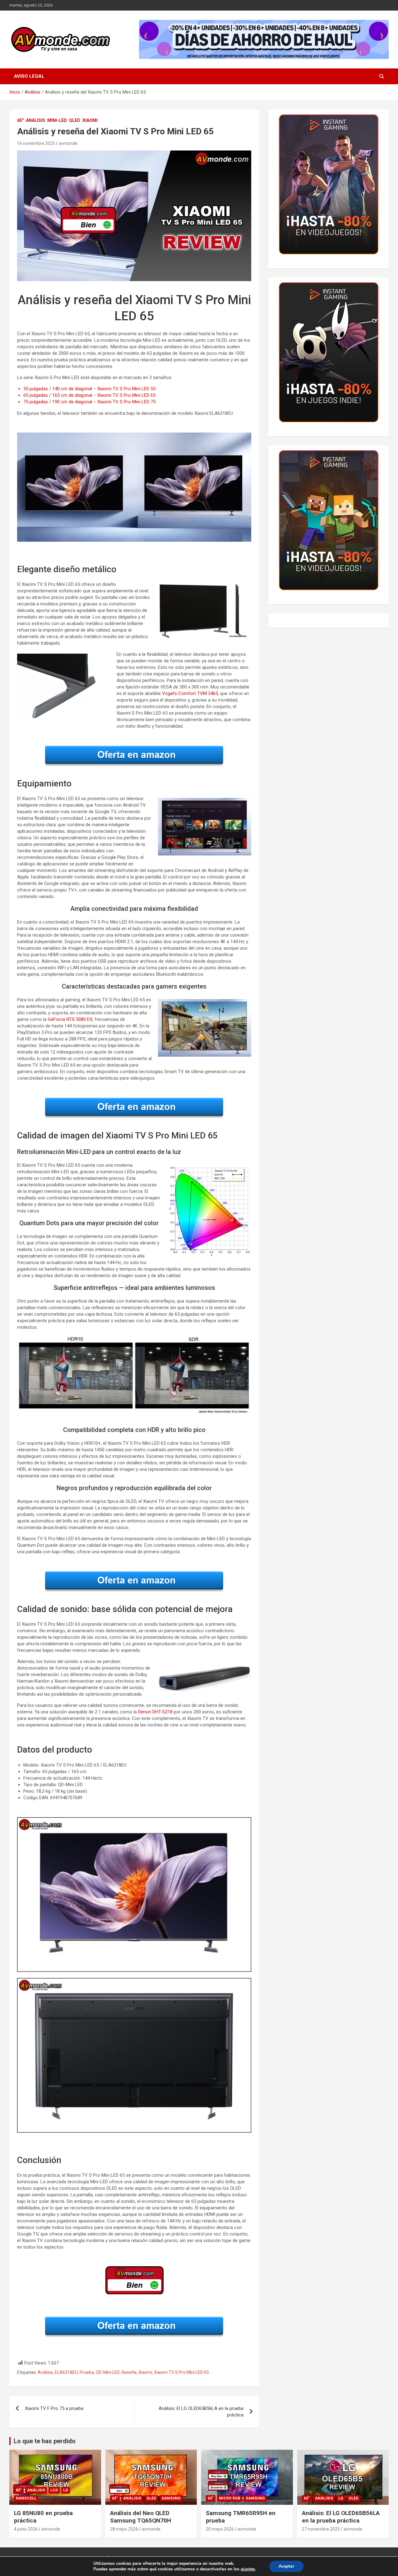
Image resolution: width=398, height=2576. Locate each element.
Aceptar (286, 2566)
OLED (353, 2498)
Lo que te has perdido (45, 2441)
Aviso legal (29, 76)
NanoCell (26, 2498)
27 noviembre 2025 (321, 2529)
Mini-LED (57, 120)
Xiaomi (90, 120)
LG (66, 2490)
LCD (54, 2490)
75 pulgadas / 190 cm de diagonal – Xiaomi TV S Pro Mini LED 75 (89, 402)
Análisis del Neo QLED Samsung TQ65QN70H (141, 2517)
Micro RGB (230, 2498)
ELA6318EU (66, 2372)
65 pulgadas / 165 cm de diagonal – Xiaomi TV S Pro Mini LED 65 (89, 395)
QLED (75, 120)
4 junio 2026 (26, 2529)
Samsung (171, 2498)
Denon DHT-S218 (155, 1712)
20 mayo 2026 (220, 2529)
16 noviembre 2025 (36, 143)
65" (20, 120)
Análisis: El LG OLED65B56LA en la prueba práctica (201, 2412)
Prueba (87, 2372)
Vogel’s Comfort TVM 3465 (190, 693)
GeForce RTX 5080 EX (70, 1019)
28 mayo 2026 (124, 2529)
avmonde (68, 143)
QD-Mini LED (108, 2372)
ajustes (248, 2569)
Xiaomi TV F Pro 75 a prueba (54, 2408)
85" (19, 2490)
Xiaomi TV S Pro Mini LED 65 (181, 2372)
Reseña (129, 2372)
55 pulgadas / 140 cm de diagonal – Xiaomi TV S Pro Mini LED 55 (89, 389)
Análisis (35, 120)
